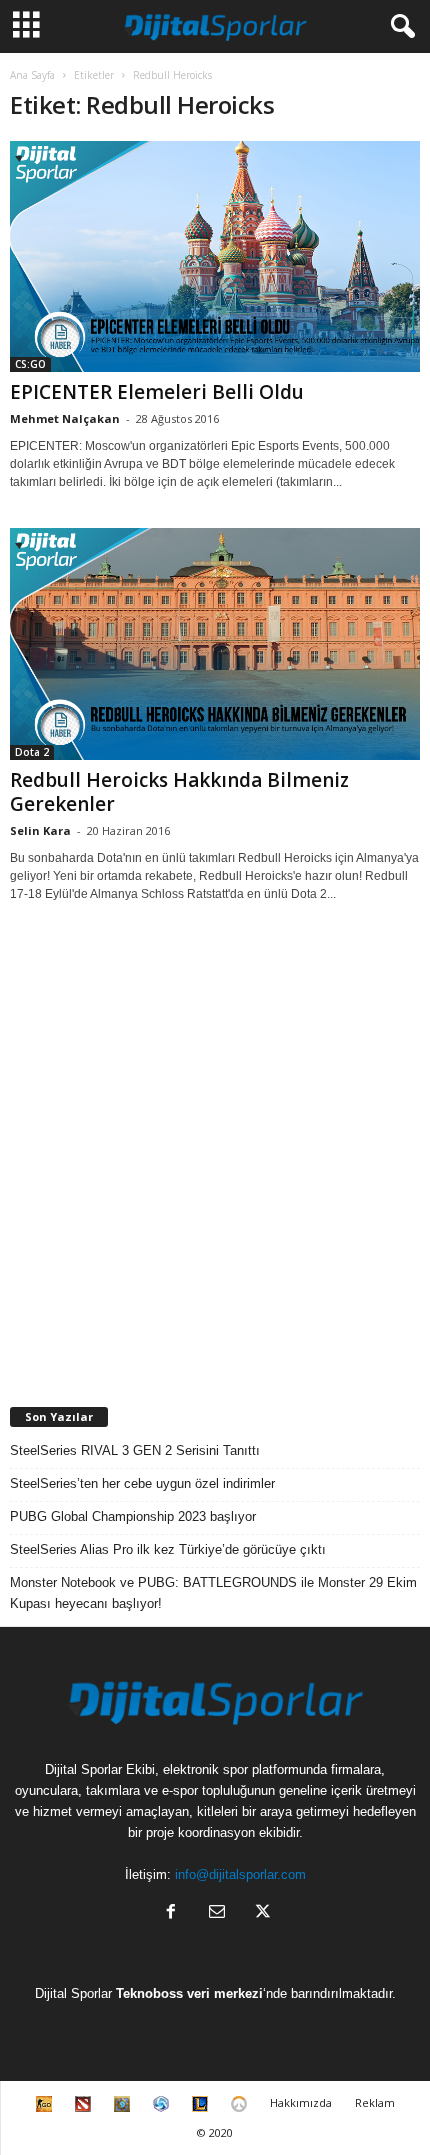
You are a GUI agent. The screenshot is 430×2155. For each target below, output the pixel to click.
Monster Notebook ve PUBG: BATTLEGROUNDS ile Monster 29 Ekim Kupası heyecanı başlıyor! (213, 1593)
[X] (261, 1913)
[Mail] (217, 1913)
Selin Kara (40, 830)
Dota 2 (32, 752)
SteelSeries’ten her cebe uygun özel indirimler (142, 1483)
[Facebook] (171, 1913)
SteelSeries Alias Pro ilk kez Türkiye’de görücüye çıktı (168, 1549)
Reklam (375, 2102)
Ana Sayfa (32, 75)
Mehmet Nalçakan (65, 418)
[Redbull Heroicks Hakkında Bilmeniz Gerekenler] (215, 643)
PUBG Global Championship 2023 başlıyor (133, 1516)
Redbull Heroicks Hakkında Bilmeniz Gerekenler (179, 792)
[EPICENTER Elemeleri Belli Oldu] (215, 256)
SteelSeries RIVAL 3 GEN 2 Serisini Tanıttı (135, 1450)
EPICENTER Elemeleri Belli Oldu (157, 392)
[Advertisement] (215, 1155)
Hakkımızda (301, 2102)
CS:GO (30, 364)
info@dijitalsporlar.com (240, 1874)
